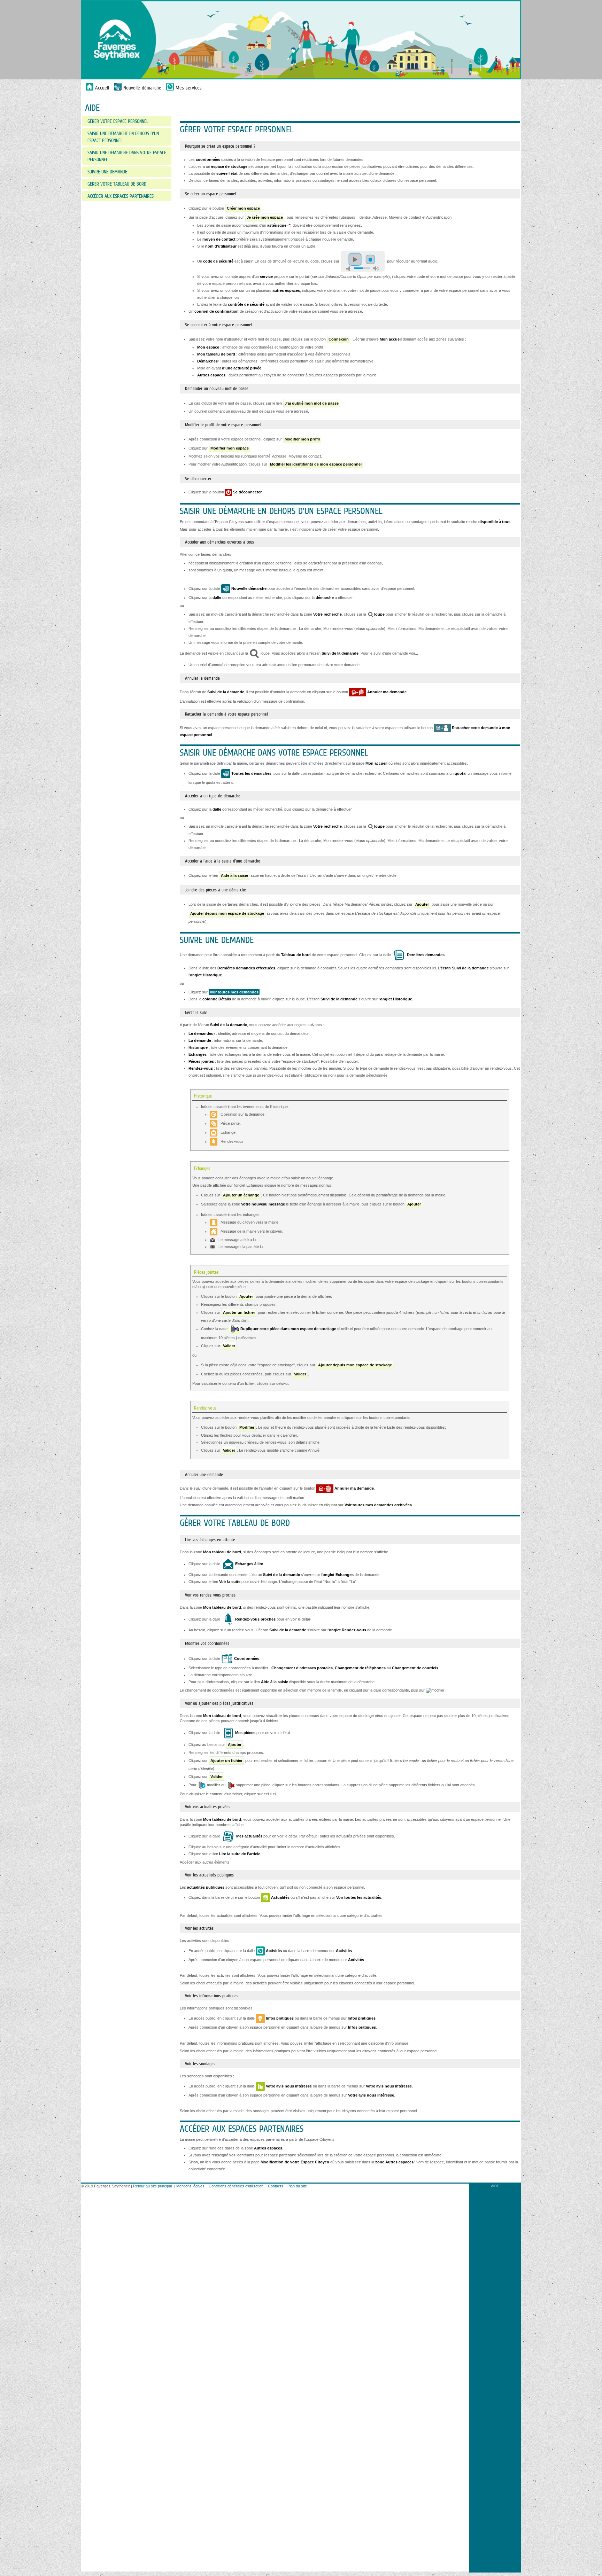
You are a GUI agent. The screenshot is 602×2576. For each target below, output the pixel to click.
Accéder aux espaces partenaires (121, 196)
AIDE (495, 2186)
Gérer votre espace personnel (118, 121)
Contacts (276, 2186)
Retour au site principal (152, 2186)
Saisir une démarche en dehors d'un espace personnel (123, 137)
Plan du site (297, 2186)
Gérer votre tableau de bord (117, 184)
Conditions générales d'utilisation (236, 2186)
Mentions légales (190, 2186)
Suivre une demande (107, 172)
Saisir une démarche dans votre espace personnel (127, 156)
